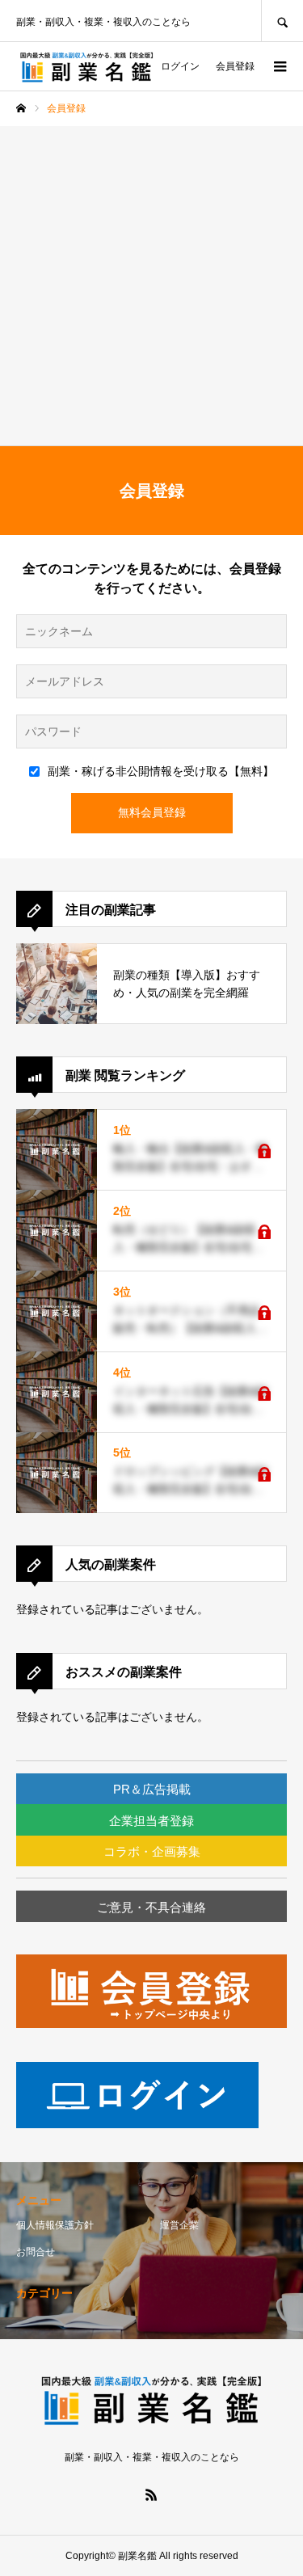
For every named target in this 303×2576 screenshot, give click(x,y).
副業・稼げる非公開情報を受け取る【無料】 (161, 771)
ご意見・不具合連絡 (151, 1907)
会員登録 (235, 66)
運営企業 (179, 2225)
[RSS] (152, 2494)
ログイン (180, 66)
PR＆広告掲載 (152, 1789)
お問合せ (36, 2252)
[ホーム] (21, 108)
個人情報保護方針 (55, 2225)
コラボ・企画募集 (152, 1851)
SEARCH (282, 21)
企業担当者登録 (151, 1821)
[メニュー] (279, 66)
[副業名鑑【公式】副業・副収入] (87, 67)
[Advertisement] (151, 286)
